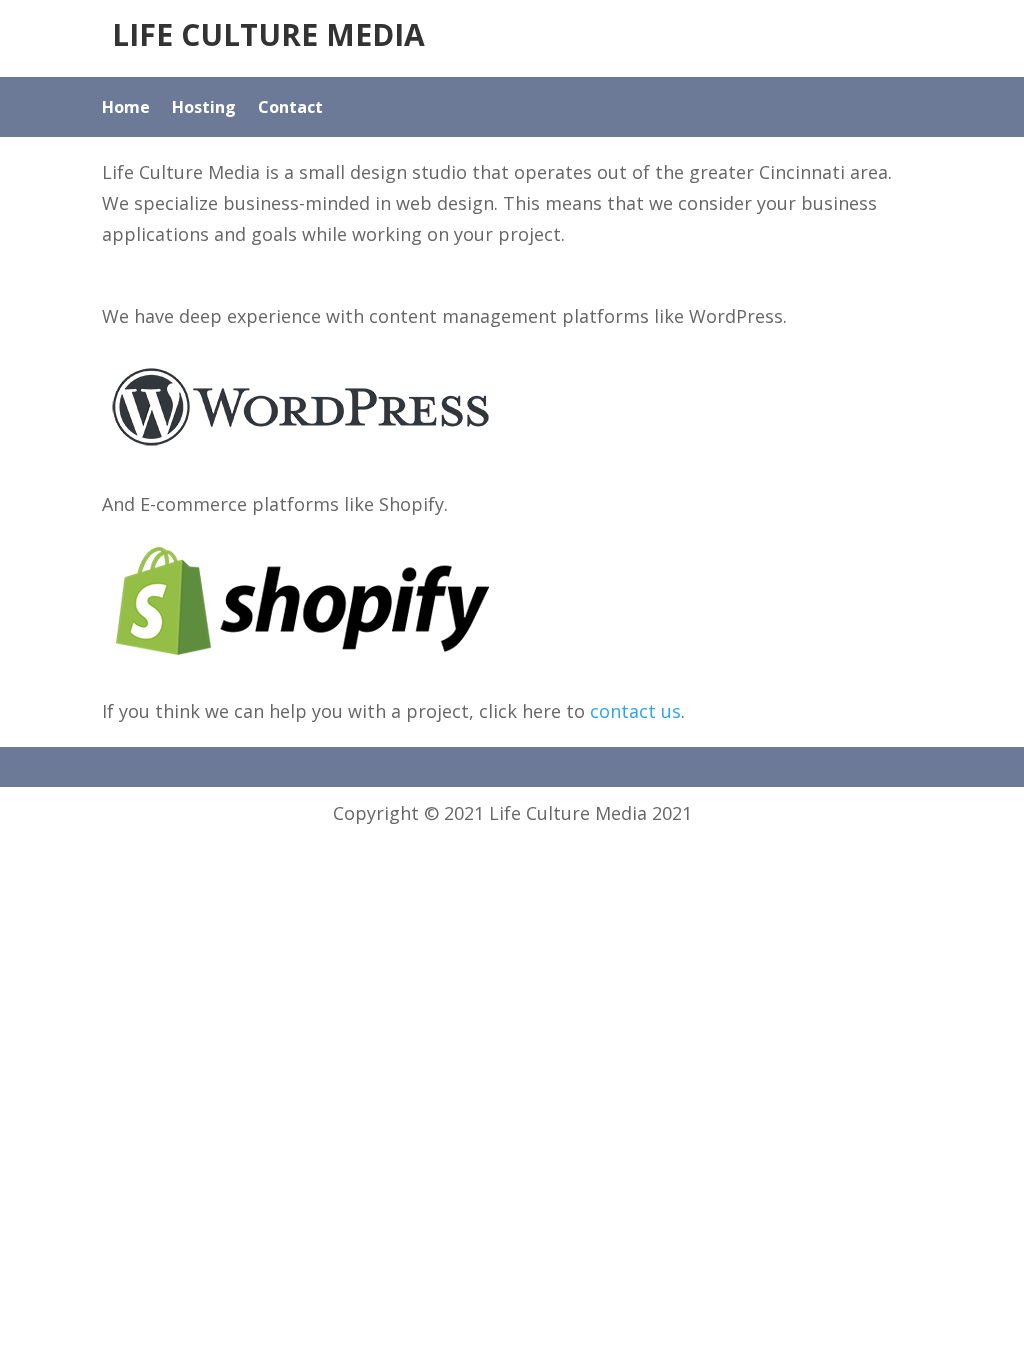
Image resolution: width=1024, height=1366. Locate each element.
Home (126, 109)
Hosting (204, 109)
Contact (290, 109)
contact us (635, 711)
